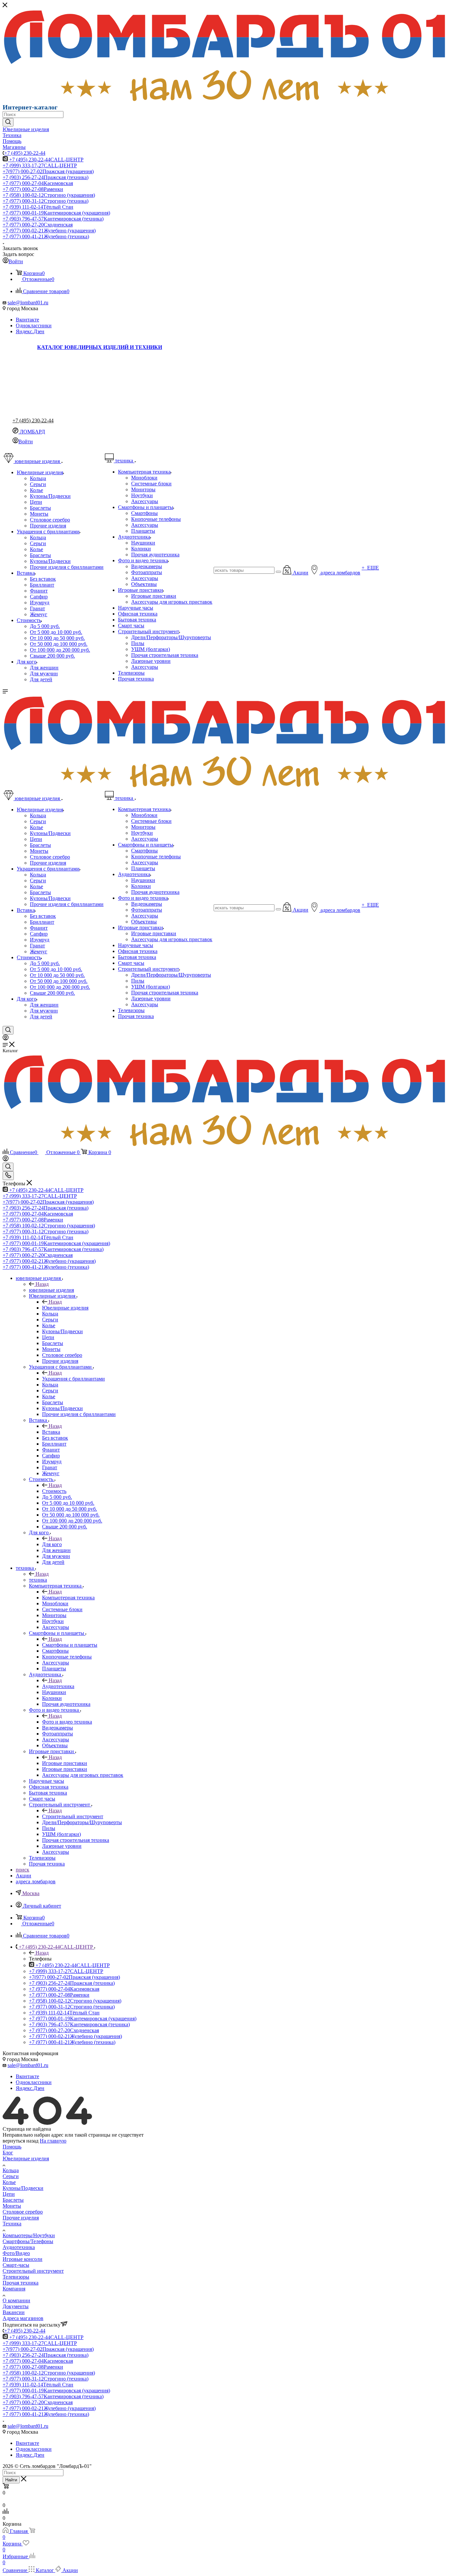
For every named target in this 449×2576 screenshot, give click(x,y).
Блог (8, 2153)
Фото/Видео (16, 2253)
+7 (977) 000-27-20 (38, 225)
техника (38, 1580)
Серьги (11, 2176)
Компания (14, 2289)
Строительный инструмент (73, 1816)
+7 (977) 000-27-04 (38, 183)
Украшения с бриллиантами (73, 1379)
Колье (9, 2182)
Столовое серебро (23, 2212)
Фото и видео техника (67, 1722)
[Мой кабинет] (6, 1039)
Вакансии (14, 2312)
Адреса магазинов (23, 2318)
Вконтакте (27, 320)
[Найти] (8, 122)
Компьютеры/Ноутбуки (29, 2235)
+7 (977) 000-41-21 (46, 236)
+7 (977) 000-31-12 (46, 201)
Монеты (12, 2206)
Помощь (12, 2147)
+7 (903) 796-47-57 (53, 219)
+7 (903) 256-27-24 (46, 177)
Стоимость (54, 1491)
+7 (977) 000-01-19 (56, 213)
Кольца (11, 2170)
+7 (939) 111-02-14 (38, 207)
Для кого (52, 1544)
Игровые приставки (65, 1763)
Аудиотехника (58, 1686)
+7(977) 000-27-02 (48, 171)
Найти (11, 2480)
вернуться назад (21, 2141)
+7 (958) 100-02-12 (49, 195)
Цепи (9, 2194)
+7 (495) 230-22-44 (25, 153)
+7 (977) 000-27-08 (33, 189)
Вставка (51, 1432)
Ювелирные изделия (65, 1308)
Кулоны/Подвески (23, 2188)
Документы (16, 2306)
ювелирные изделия (51, 1290)
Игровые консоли (23, 2259)
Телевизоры (16, 2277)
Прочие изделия (21, 2218)
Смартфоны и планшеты (70, 1645)
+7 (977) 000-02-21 (49, 231)
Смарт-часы (16, 2265)
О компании (16, 2300)
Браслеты (13, 2200)
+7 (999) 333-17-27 (40, 165)
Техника (12, 2224)
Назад (42, 1284)
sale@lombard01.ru (28, 302)
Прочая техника (21, 2283)
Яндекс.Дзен (30, 331)
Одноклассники (34, 325)
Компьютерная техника (68, 1598)
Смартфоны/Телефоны (28, 2241)
